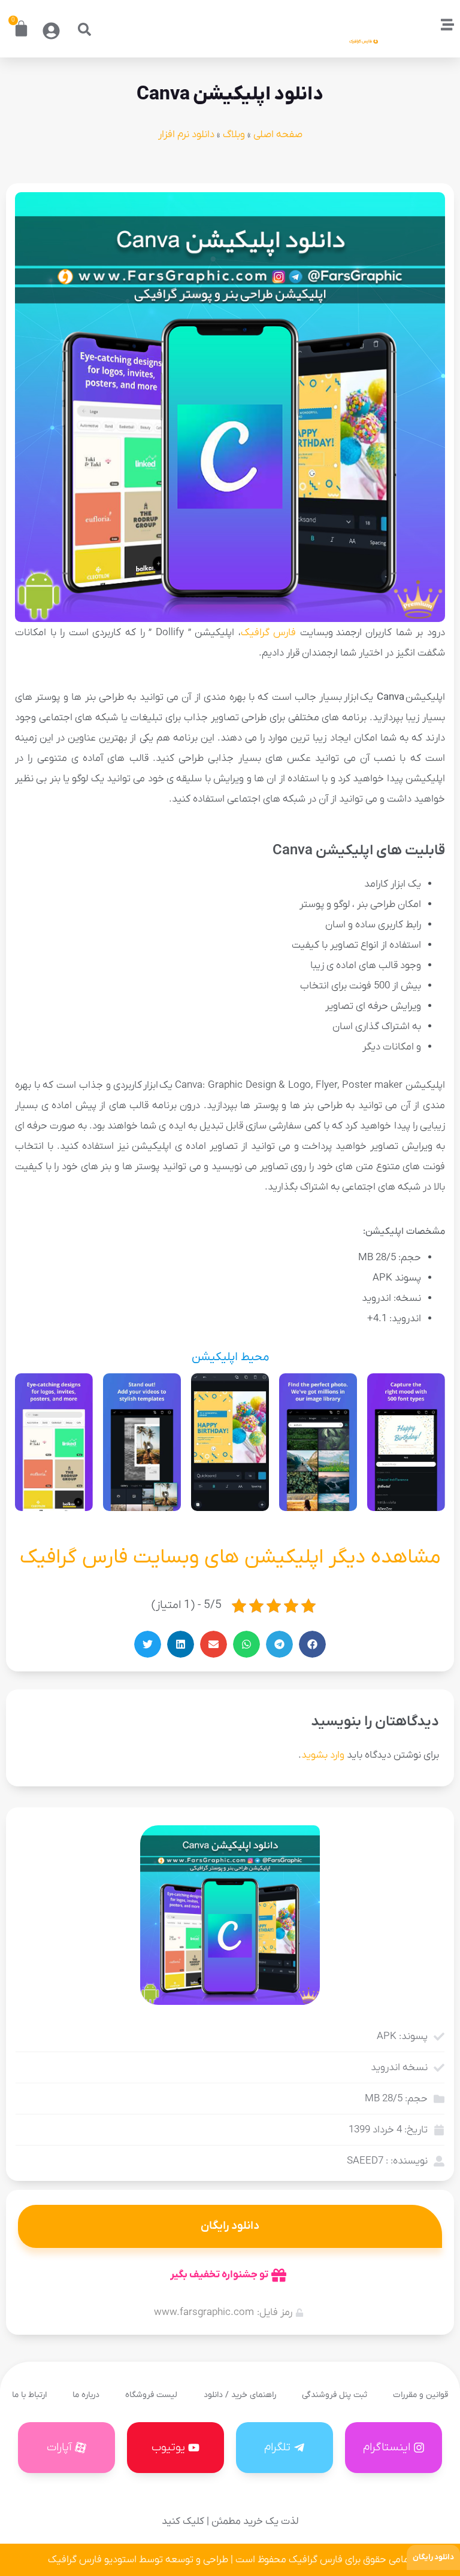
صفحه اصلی (278, 135)
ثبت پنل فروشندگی (335, 2395)
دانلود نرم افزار (186, 135)
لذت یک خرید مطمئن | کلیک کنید (230, 2522)
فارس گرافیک (269, 633)
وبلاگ (234, 135)
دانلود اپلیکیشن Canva (230, 95)
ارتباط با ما (29, 2395)
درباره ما (86, 2395)
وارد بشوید (323, 1755)
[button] (84, 29)
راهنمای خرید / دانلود (240, 2395)
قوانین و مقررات (420, 2395)
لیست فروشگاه (151, 2395)
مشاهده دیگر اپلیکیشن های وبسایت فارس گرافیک (230, 1557)
